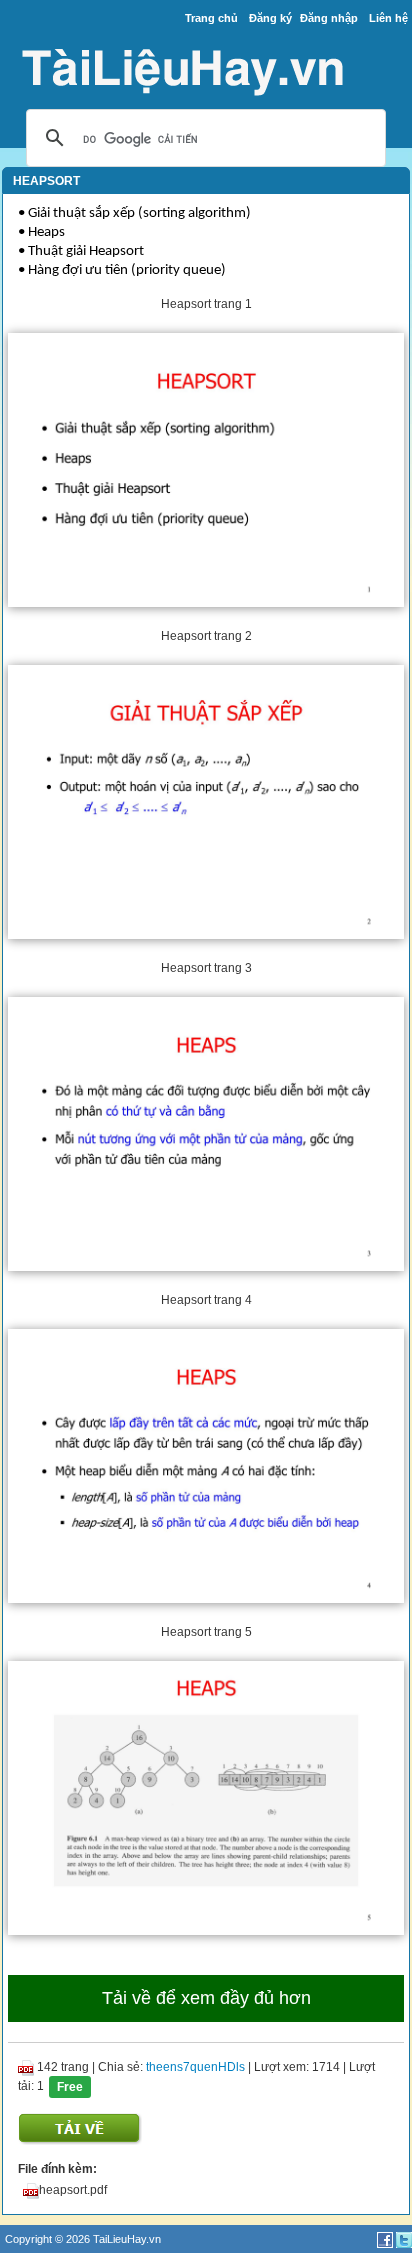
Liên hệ (388, 18)
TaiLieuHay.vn (127, 2239)
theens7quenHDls (195, 2067)
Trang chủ (211, 18)
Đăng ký (270, 18)
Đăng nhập (329, 18)
